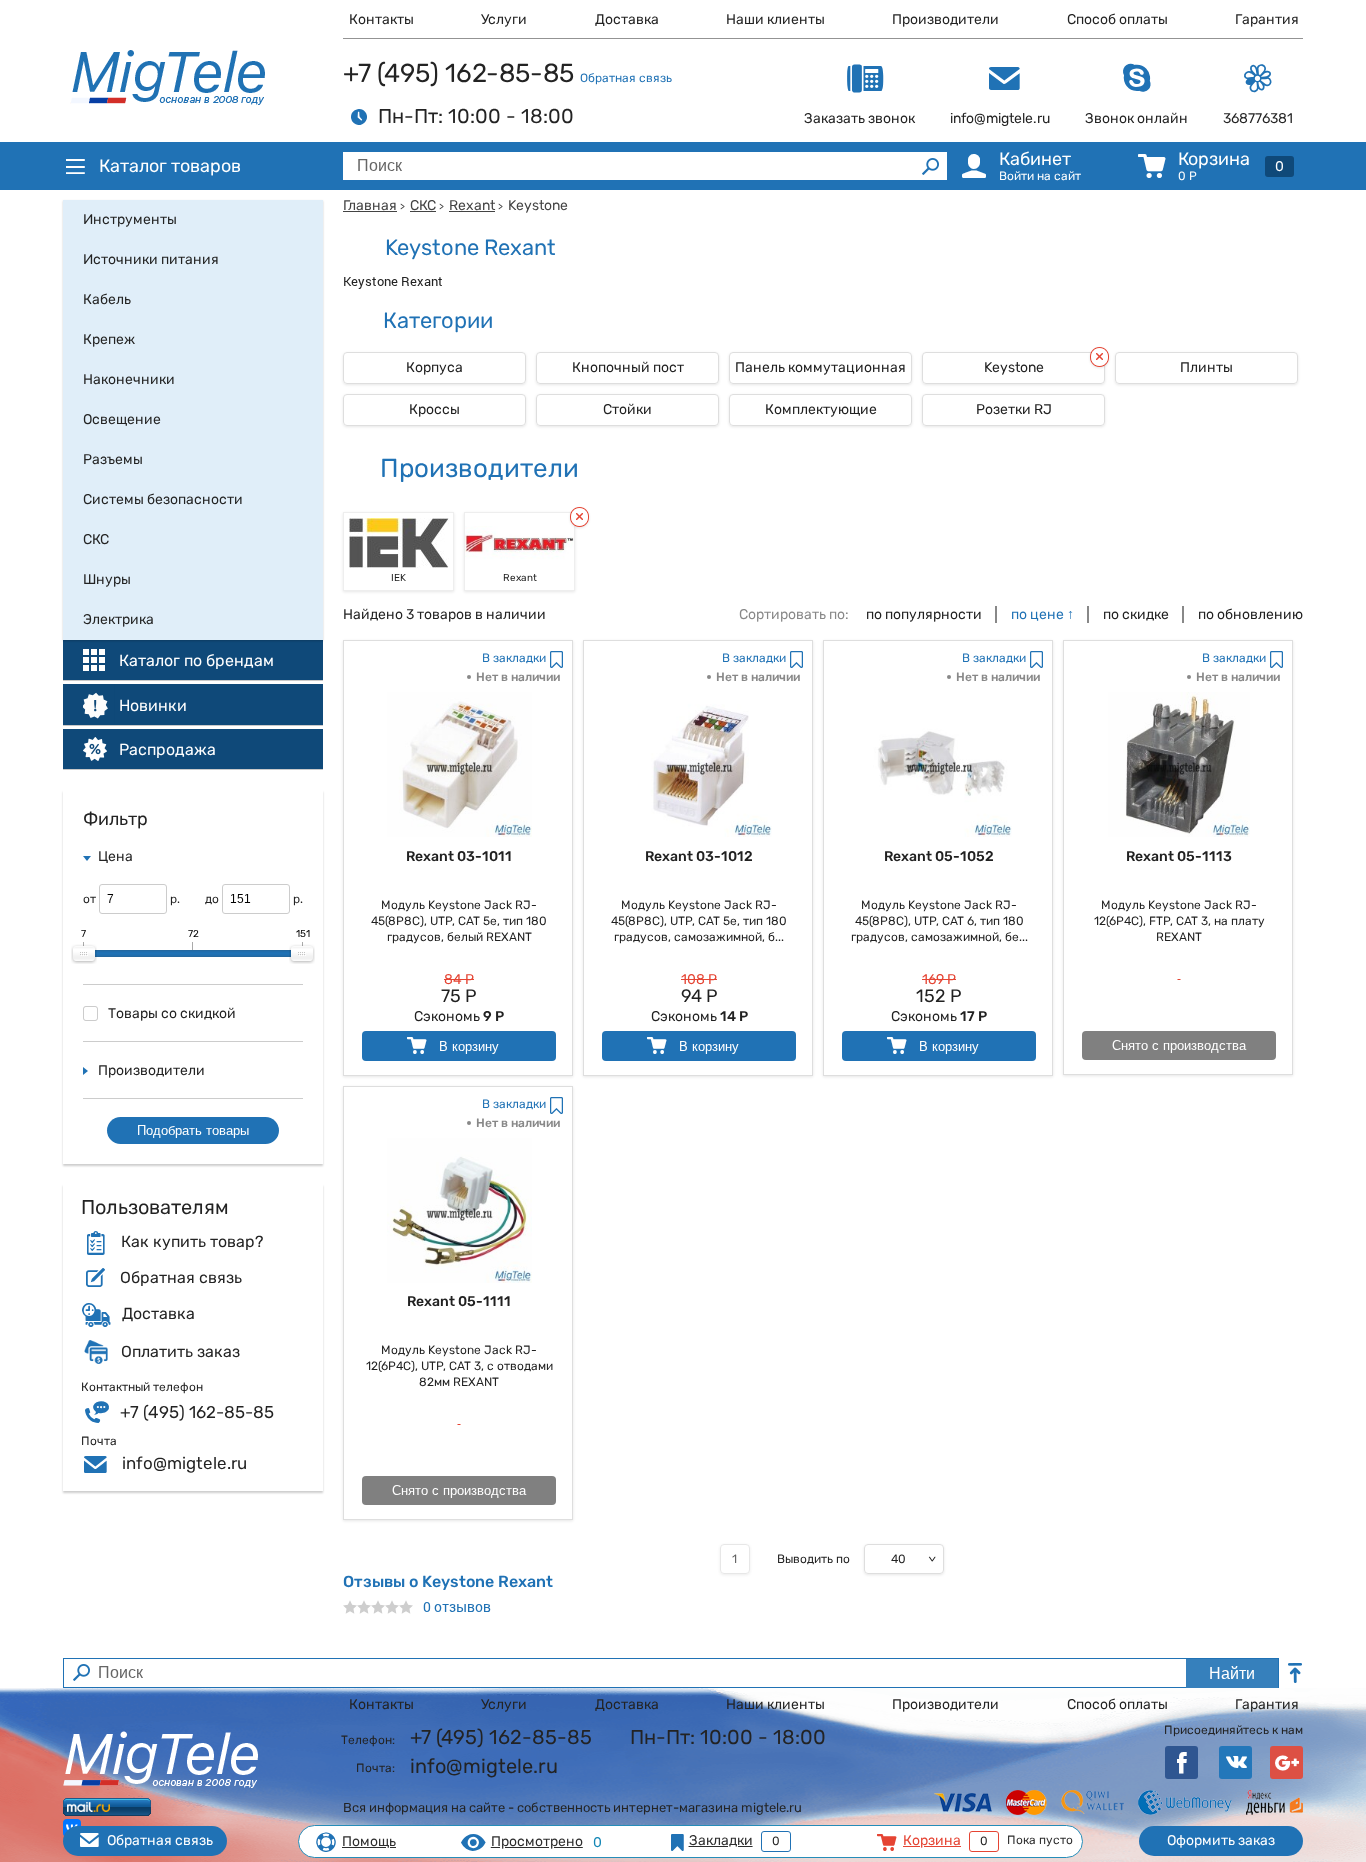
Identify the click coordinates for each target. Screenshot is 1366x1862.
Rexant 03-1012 (699, 856)
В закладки (514, 658)
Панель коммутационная (820, 367)
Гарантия (1267, 19)
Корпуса (434, 367)
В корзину (467, 1046)
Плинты (1206, 367)
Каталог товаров (170, 166)
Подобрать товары (193, 1130)
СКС (423, 205)
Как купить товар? (192, 1242)
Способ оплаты (1117, 19)
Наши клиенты (775, 19)
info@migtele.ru (184, 1463)
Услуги (504, 19)
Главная (370, 205)
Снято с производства (1179, 1045)
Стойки (627, 409)
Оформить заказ (1221, 1840)
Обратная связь (626, 78)
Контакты (381, 19)
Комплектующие (821, 409)
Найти (1232, 1673)
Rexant (472, 205)
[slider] (84, 954)
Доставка (627, 19)
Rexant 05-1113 (1179, 856)
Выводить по (813, 1559)
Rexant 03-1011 (459, 856)
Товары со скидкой (172, 1013)
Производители (945, 19)
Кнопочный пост (628, 367)
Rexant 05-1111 (459, 1301)
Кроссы (434, 409)
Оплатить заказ (180, 1352)
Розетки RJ (1014, 409)
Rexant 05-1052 (939, 856)
